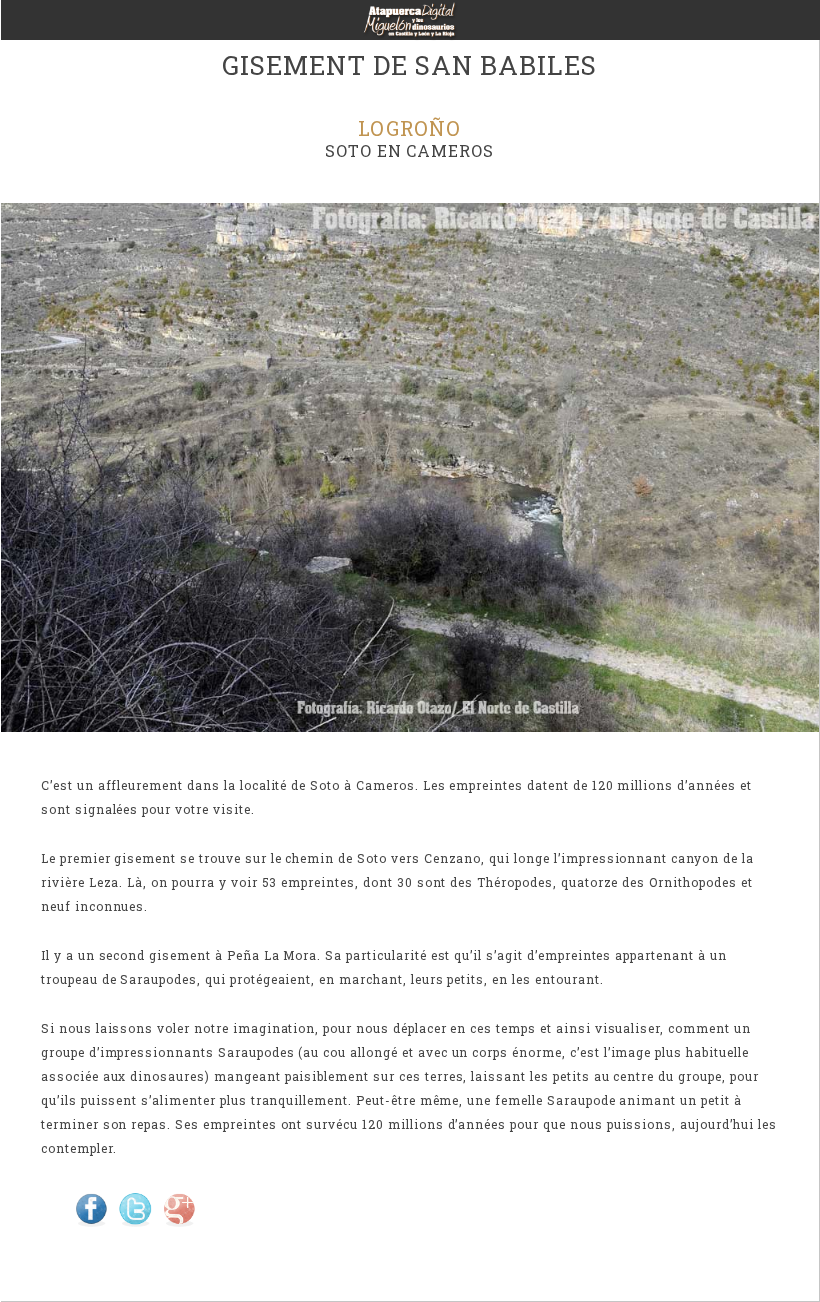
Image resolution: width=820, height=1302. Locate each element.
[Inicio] (410, 26)
